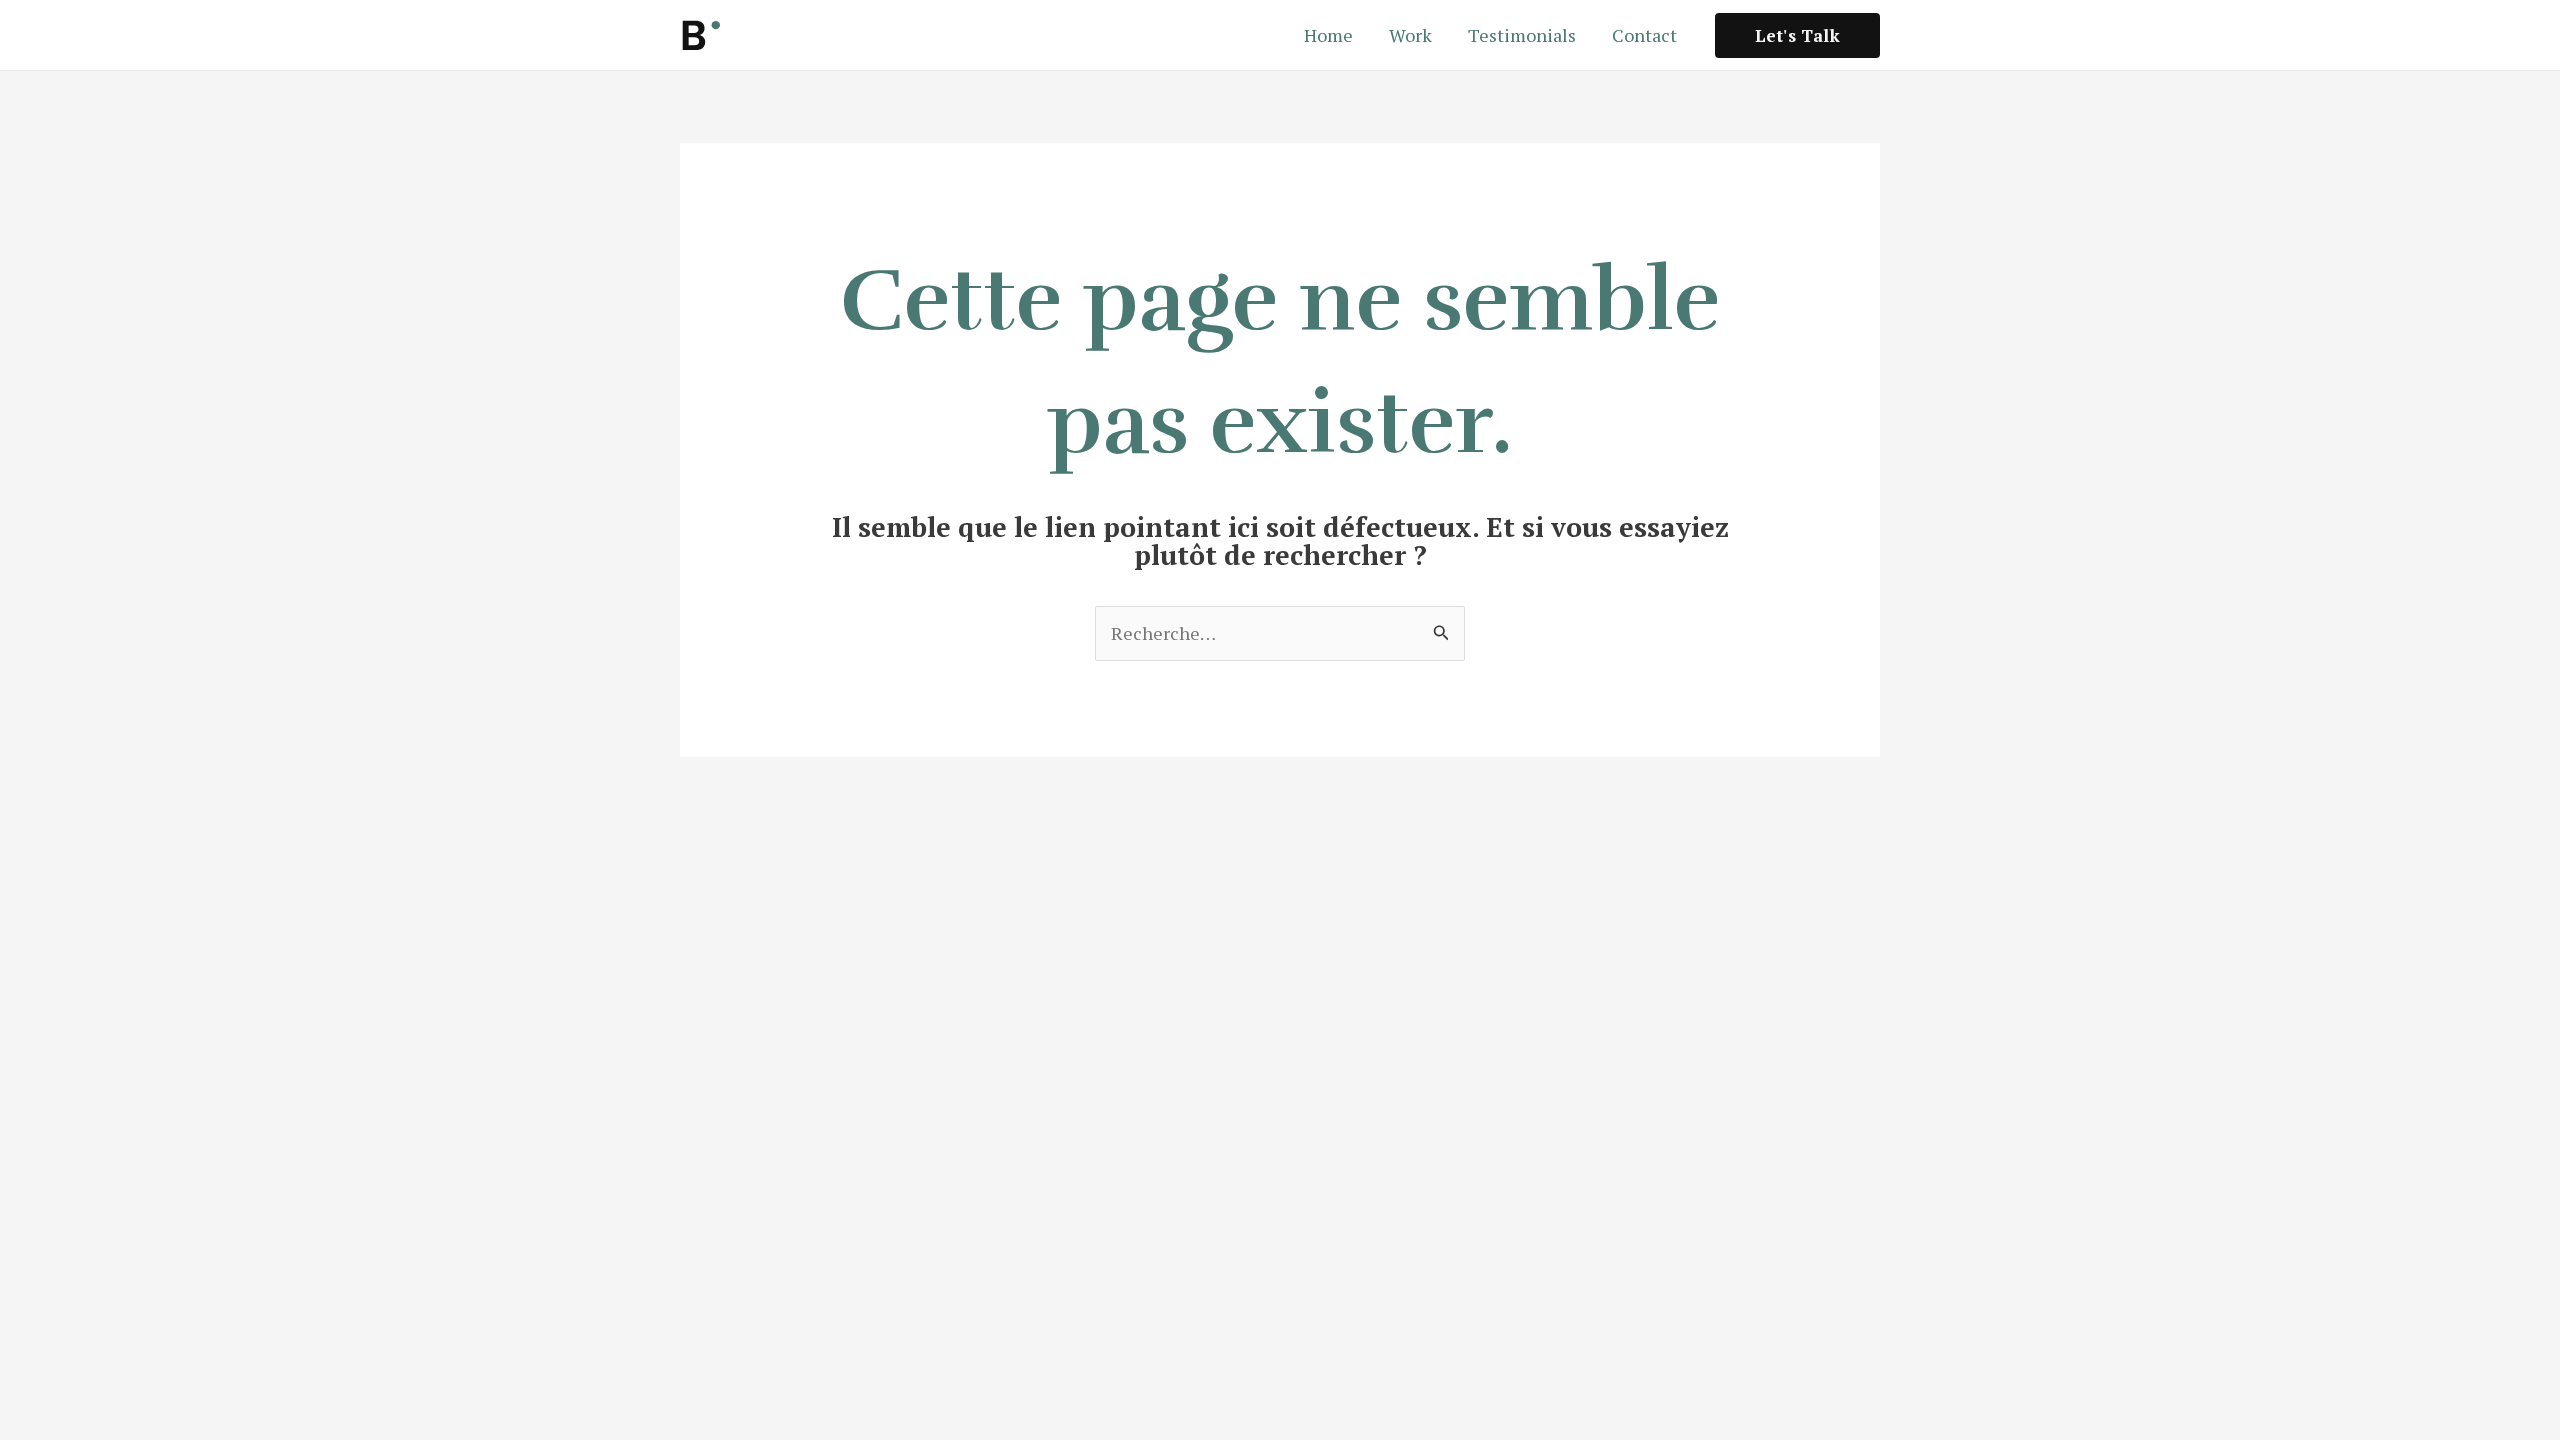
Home (1328, 35)
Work (1410, 35)
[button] (1797, 35)
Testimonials (1522, 35)
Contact (1644, 35)
